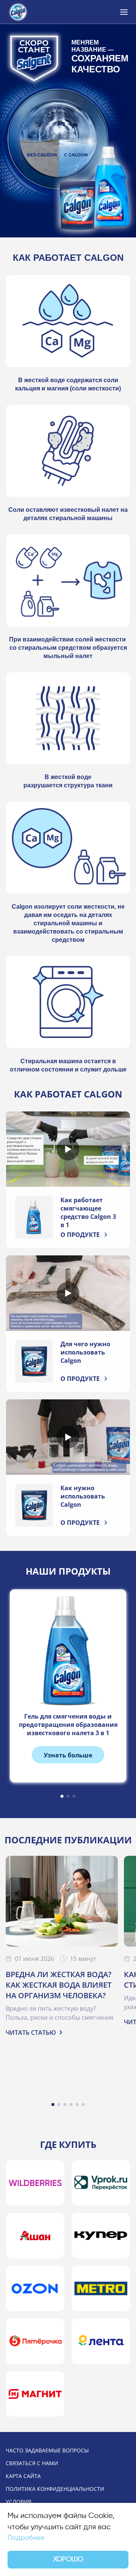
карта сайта (23, 2476)
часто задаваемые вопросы (47, 2450)
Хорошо (68, 2559)
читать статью (31, 2033)
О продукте (80, 1235)
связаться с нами (32, 2463)
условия (19, 2502)
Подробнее (26, 2538)
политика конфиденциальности (55, 2489)
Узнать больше (68, 1755)
